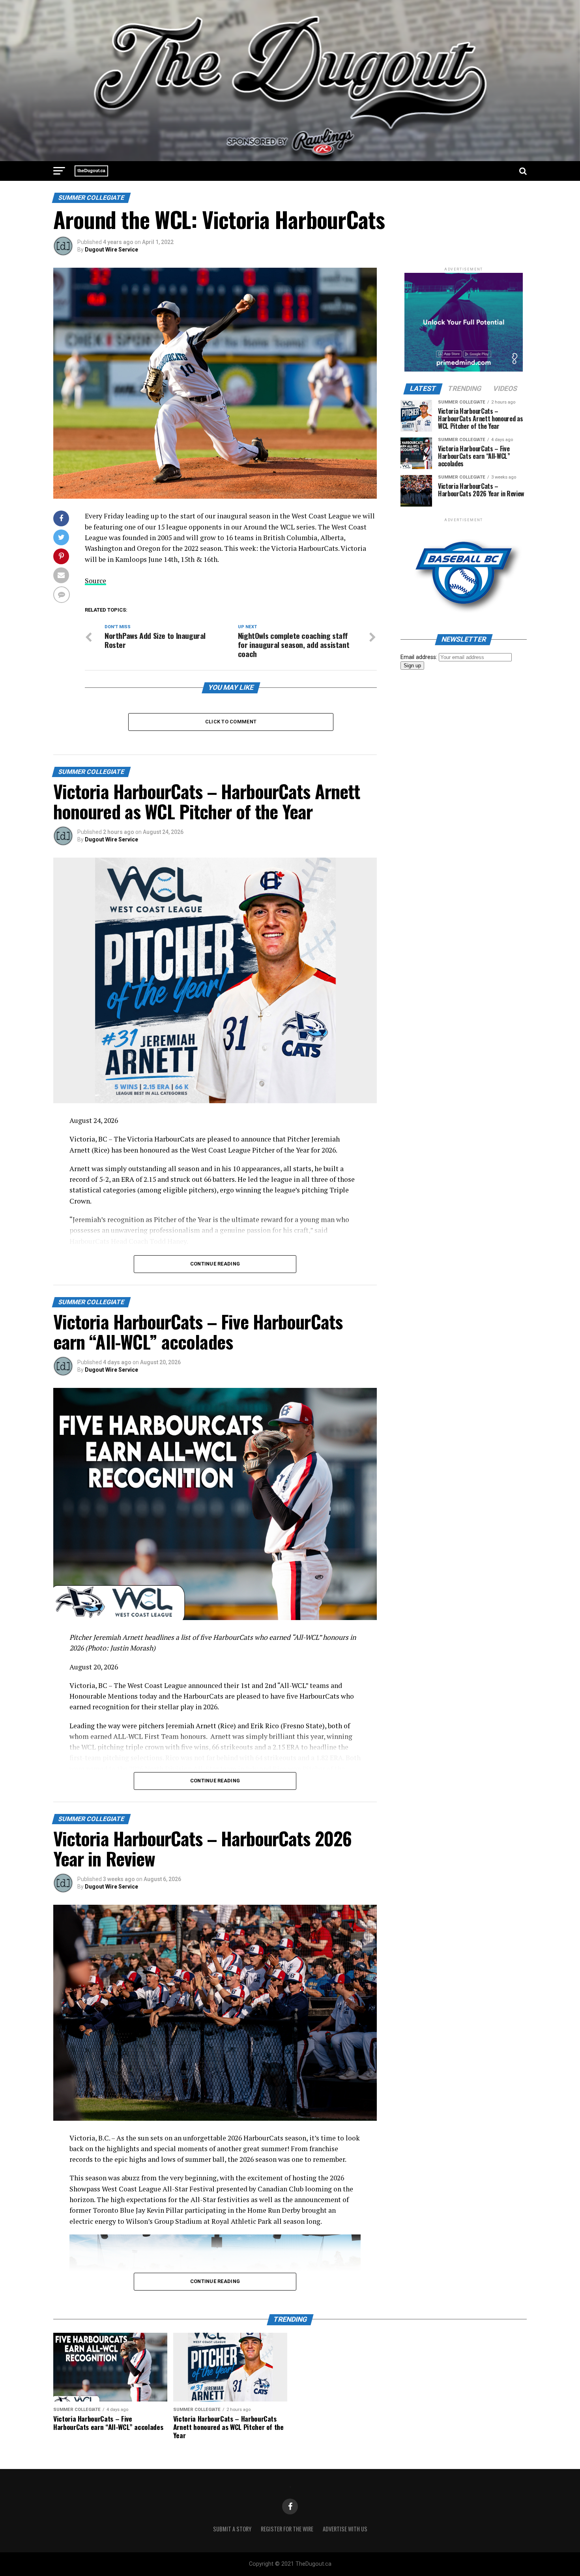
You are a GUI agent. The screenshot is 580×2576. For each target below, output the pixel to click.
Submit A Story (232, 2529)
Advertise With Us (345, 2529)
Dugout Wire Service (111, 250)
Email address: (420, 657)
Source (95, 581)
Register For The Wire (287, 2529)
